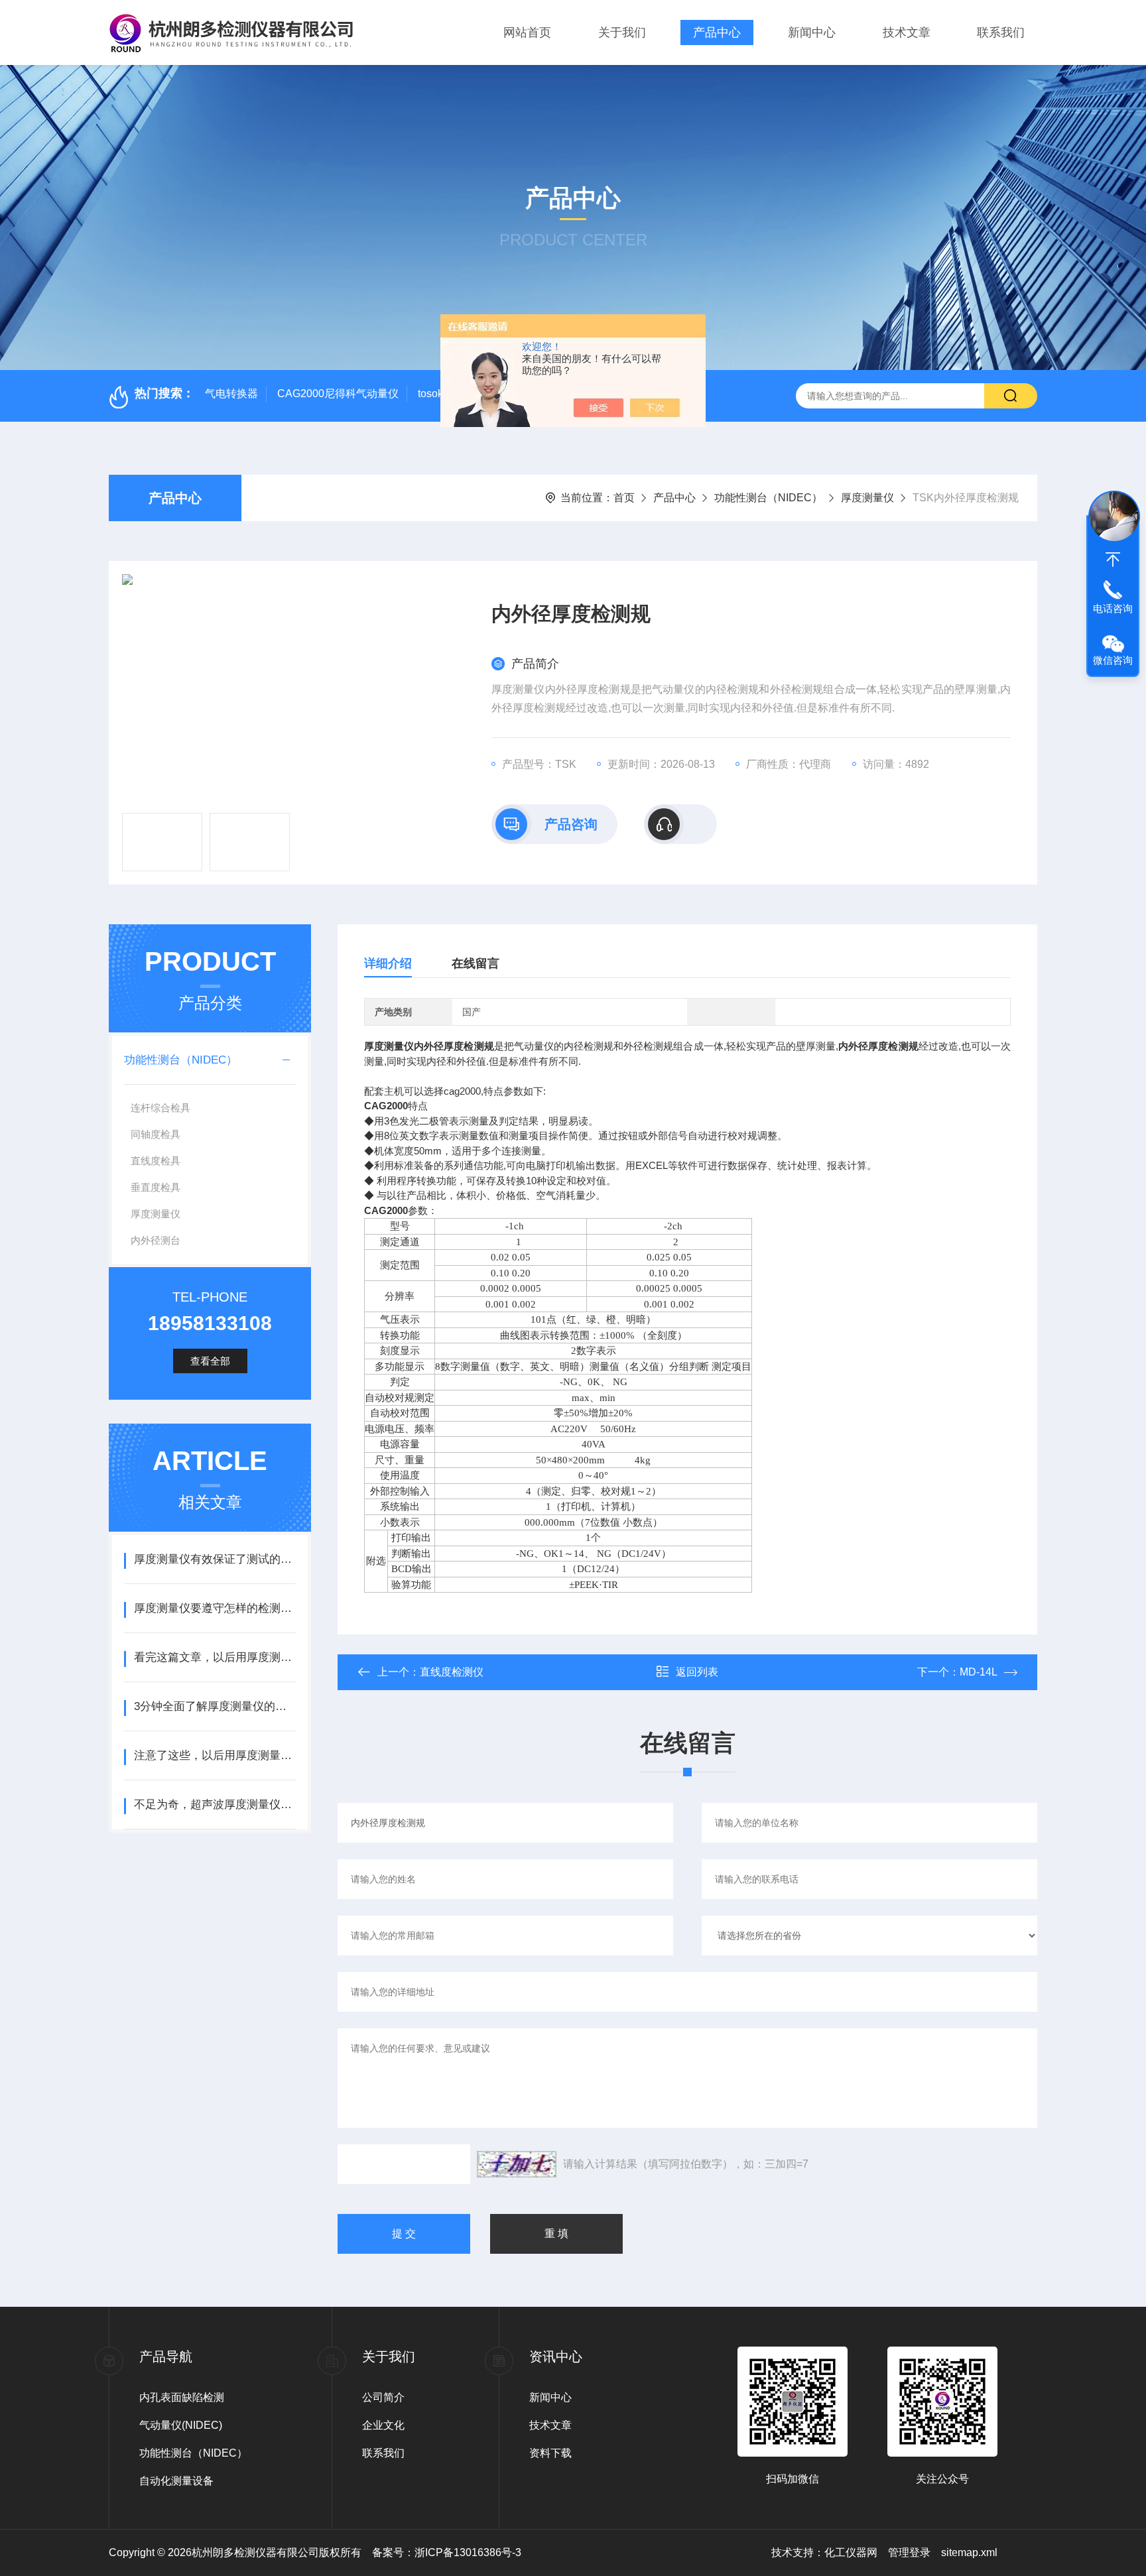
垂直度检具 (156, 1187)
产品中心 (717, 32)
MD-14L (979, 1672)
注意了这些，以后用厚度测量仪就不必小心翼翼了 (215, 1755)
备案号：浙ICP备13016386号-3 (447, 2552)
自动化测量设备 (176, 2481)
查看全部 (210, 1361)
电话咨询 (1113, 608)
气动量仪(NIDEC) (181, 2425)
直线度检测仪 (452, 1672)
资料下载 (550, 2453)
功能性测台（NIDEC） (768, 498)
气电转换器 (231, 394)
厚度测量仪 (867, 498)
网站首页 (527, 32)
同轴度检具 (156, 1134)
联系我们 (1001, 32)
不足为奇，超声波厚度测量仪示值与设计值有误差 (215, 1805)
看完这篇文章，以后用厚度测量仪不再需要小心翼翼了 (215, 1657)
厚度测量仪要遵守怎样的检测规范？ (215, 1608)
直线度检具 (156, 1161)
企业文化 (383, 2425)
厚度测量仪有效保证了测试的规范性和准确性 (215, 1559)
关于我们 (622, 32)
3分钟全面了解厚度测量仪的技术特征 (215, 1706)
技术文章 (907, 32)
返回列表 (697, 1672)
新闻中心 (812, 32)
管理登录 (909, 2552)
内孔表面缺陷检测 (182, 2397)
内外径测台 (156, 1240)
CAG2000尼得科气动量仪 (338, 394)
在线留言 (476, 963)
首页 (624, 498)
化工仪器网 (851, 2552)
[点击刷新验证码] (517, 2164)
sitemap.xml (969, 2552)
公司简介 (383, 2397)
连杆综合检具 (160, 1108)
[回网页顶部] (1113, 560)
